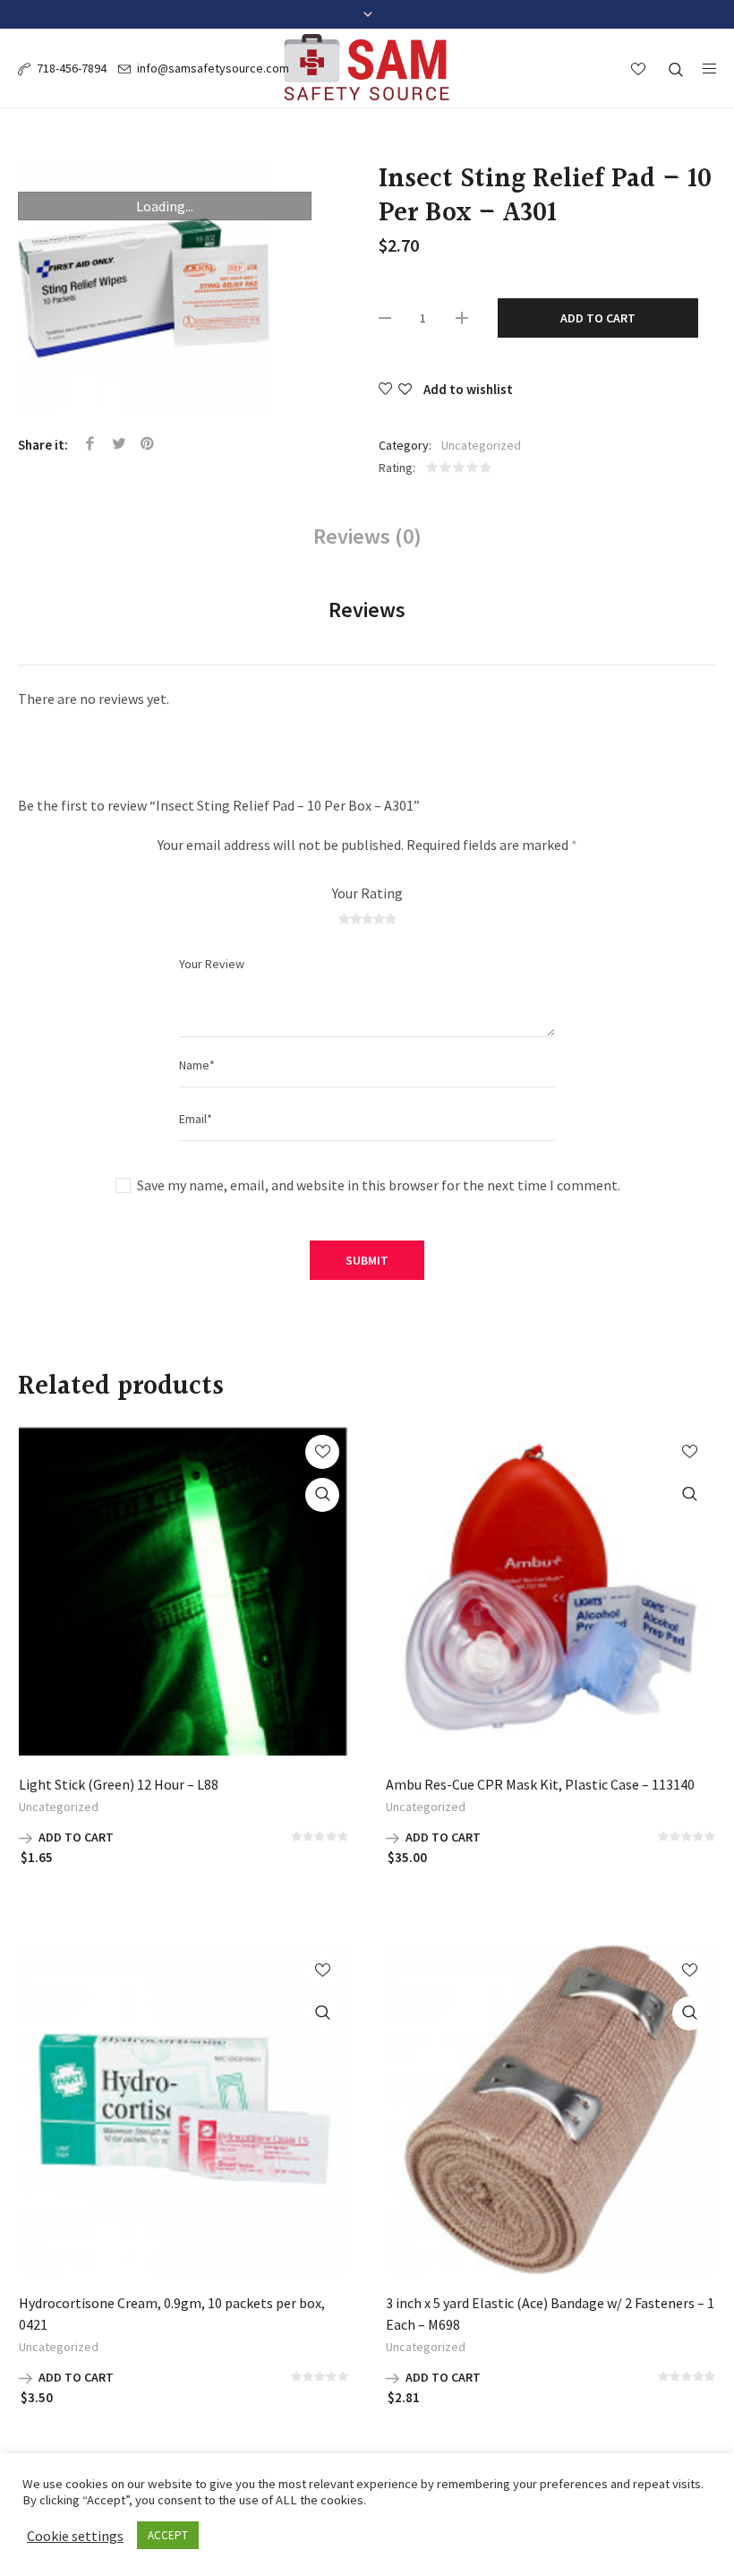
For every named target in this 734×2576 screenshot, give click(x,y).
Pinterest (148, 444)
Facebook (90, 444)
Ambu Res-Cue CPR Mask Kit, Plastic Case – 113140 (540, 1784)
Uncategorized (481, 445)
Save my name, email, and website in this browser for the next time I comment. (379, 1185)
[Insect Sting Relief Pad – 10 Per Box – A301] (165, 288)
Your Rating (367, 893)
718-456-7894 (72, 68)
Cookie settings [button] (75, 2536)
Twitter (119, 444)
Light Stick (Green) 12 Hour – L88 (119, 1784)
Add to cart (598, 318)
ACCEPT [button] (168, 2535)
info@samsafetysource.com (213, 68)
